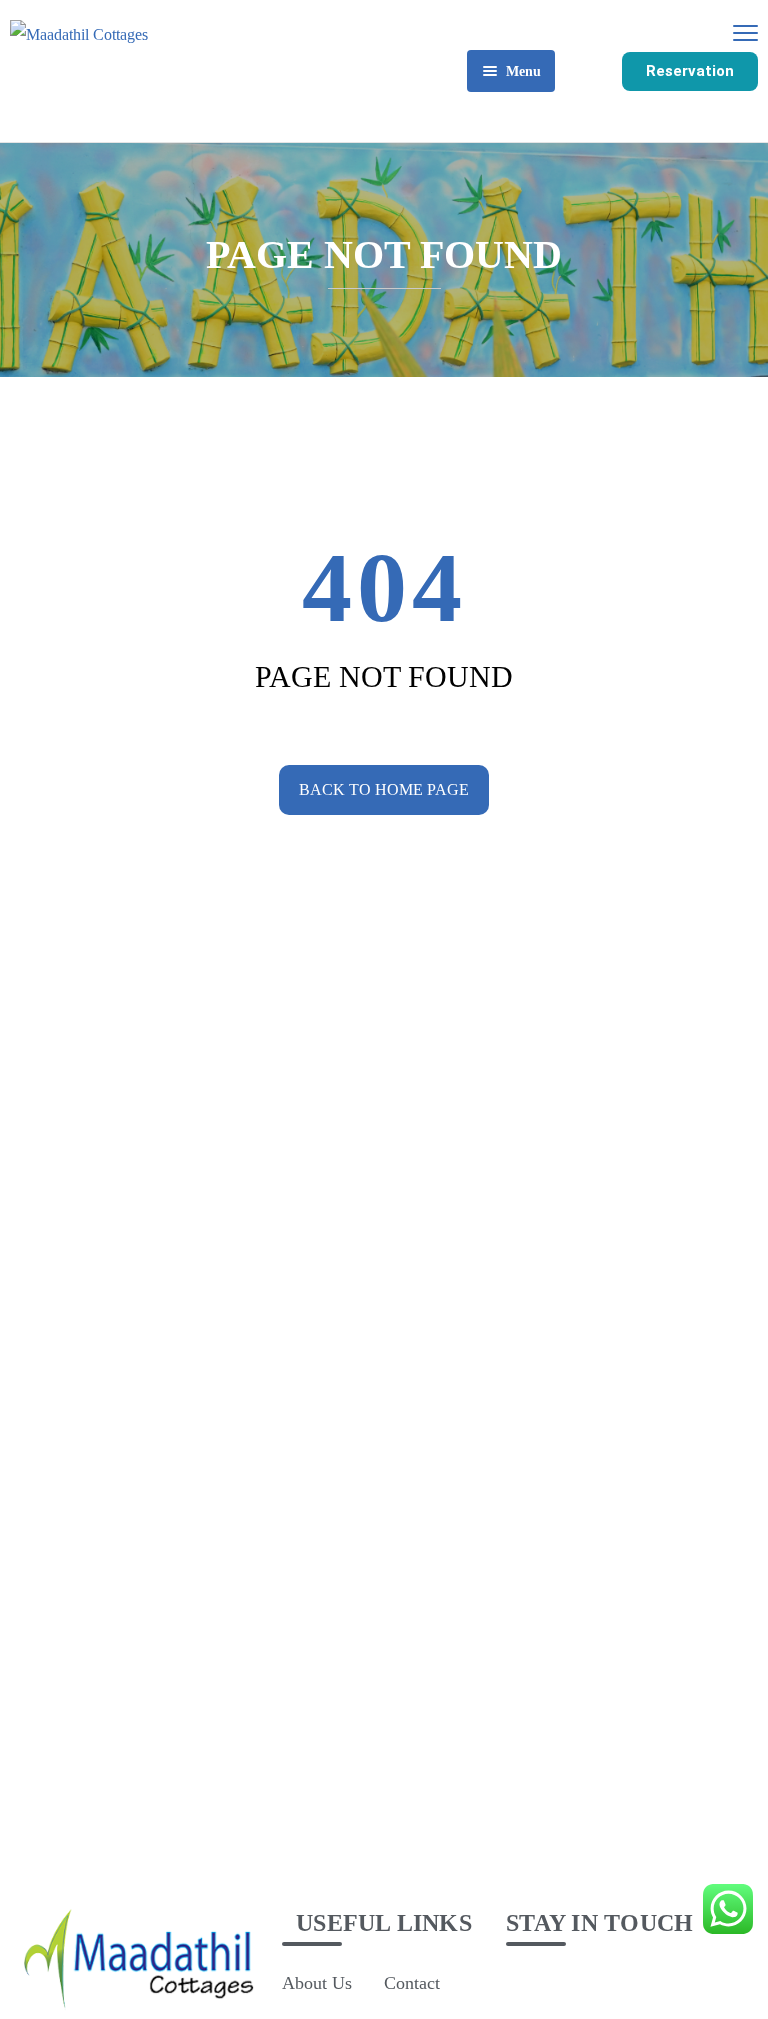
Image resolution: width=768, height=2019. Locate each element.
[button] (690, 71)
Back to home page (384, 789)
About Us (317, 1983)
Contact (412, 1983)
